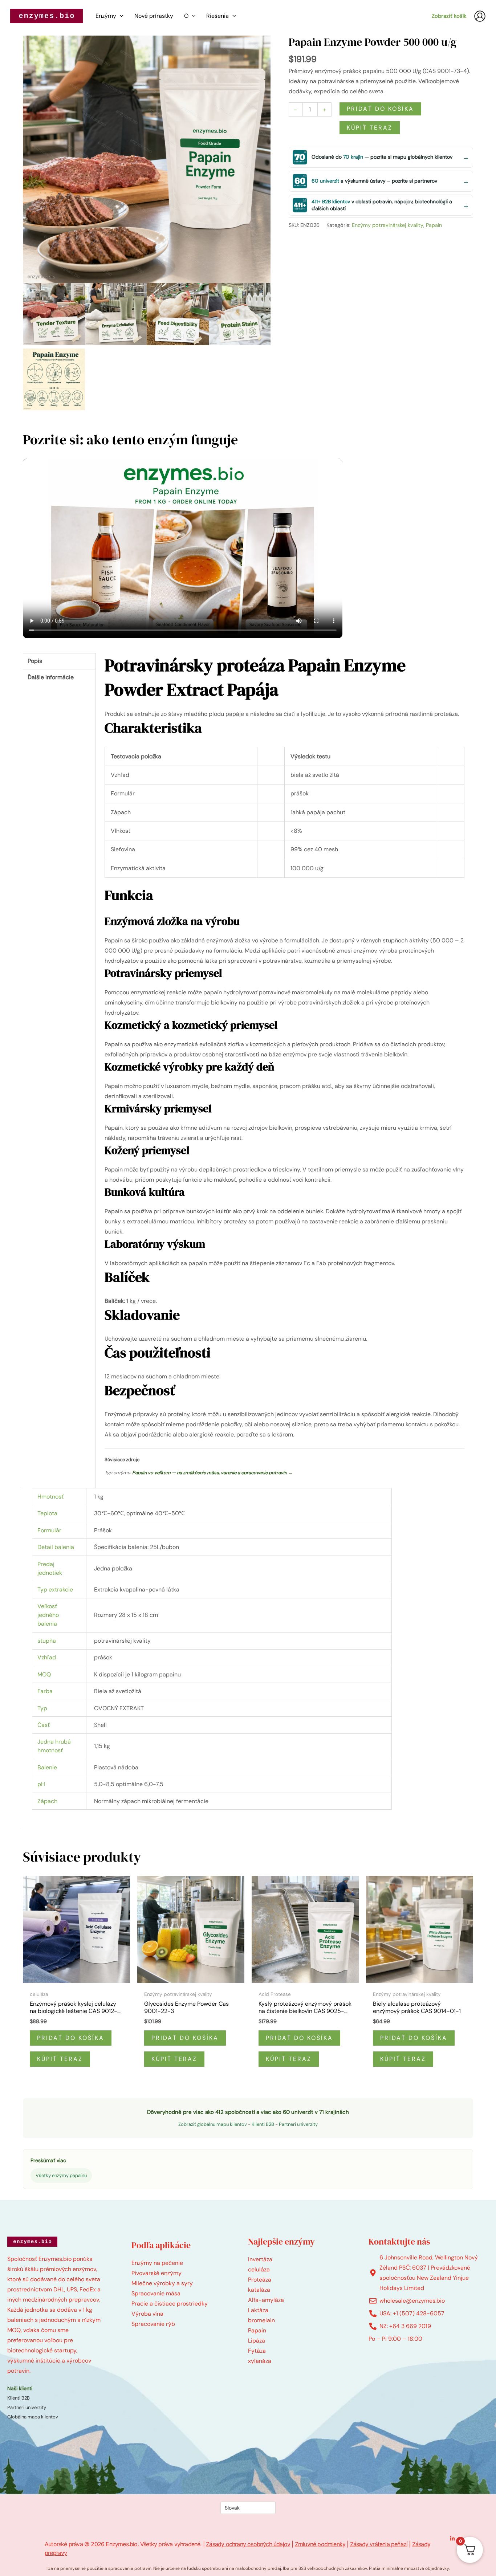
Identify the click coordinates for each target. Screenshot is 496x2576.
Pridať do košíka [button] (71, 2038)
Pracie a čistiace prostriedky (170, 2304)
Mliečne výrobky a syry (162, 2283)
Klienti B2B (263, 2124)
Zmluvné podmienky (320, 2544)
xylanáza (260, 2361)
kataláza (259, 2290)
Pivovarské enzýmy (156, 2273)
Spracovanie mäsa (156, 2293)
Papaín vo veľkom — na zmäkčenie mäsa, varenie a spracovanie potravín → (212, 1473)
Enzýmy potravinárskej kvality (388, 225)
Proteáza (260, 2280)
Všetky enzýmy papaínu (61, 2175)
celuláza (259, 2269)
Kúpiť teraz (370, 128)
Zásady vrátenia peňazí (379, 2544)
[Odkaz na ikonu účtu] (480, 16)
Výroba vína (147, 2314)
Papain (434, 225)
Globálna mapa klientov (33, 2417)
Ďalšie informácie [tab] (51, 677)
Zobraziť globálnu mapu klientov (213, 2124)
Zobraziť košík (449, 16)
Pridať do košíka (380, 109)
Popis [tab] (35, 661)
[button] (120, 16)
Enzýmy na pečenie (157, 2263)
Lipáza (257, 2341)
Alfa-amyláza (266, 2300)
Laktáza (258, 2310)
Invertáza (260, 2259)
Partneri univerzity (298, 2124)
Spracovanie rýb (153, 2324)
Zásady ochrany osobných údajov (248, 2544)
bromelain (261, 2320)
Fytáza (257, 2351)
